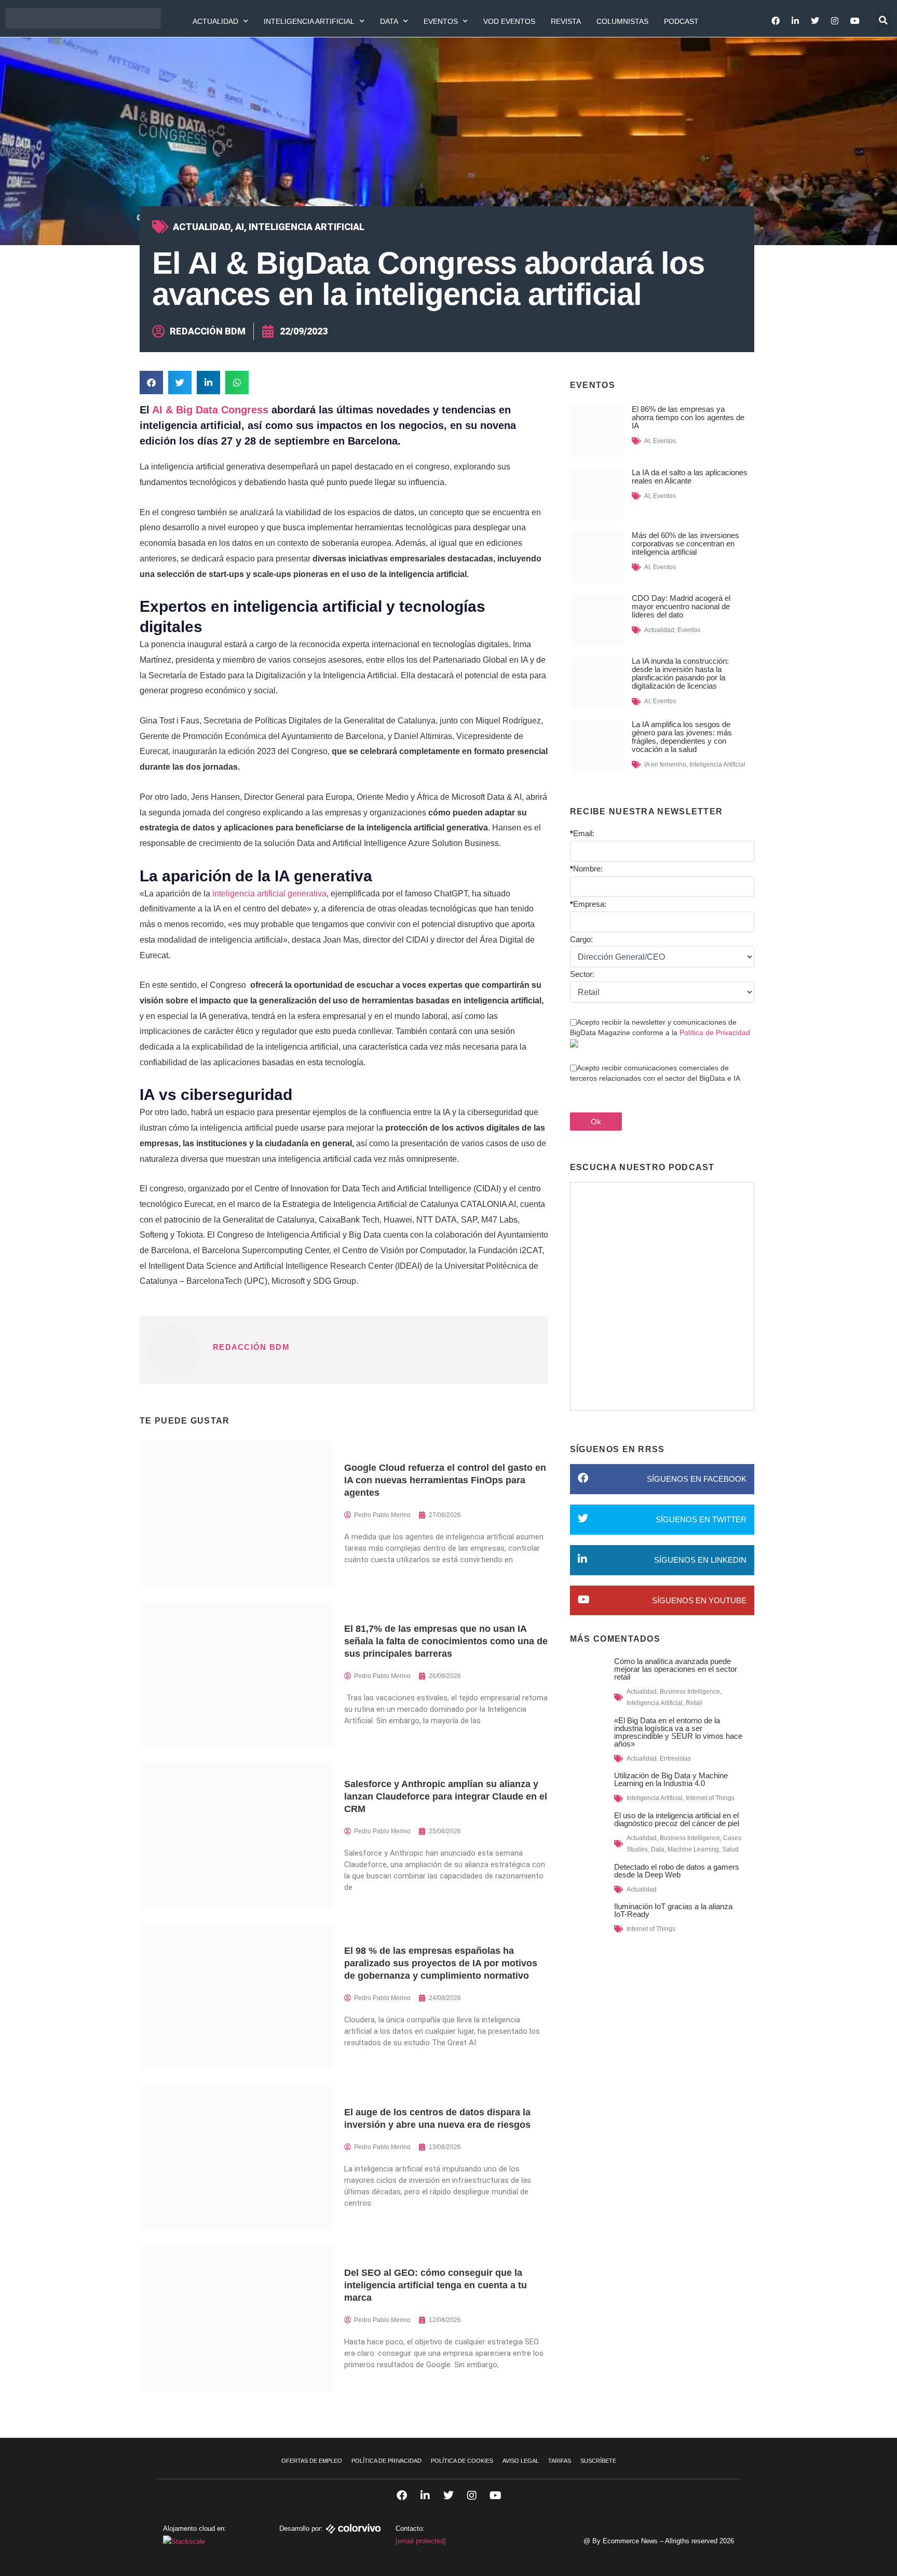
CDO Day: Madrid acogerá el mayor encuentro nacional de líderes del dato (681, 606)
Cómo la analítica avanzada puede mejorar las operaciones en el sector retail (676, 1669)
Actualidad (215, 21)
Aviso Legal (521, 2461)
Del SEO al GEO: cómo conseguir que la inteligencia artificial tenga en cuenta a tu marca (436, 2285)
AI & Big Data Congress (210, 410)
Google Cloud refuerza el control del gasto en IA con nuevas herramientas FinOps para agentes (445, 1480)
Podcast (681, 21)
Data (389, 21)
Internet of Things (710, 1798)
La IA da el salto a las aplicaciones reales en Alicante (690, 477)
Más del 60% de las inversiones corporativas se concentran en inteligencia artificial (685, 544)
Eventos (441, 21)
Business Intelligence (690, 1692)
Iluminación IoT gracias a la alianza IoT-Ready (673, 1910)
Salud (730, 1849)
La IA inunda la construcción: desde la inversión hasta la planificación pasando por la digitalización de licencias (680, 673)
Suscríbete (598, 2461)
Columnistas (622, 21)
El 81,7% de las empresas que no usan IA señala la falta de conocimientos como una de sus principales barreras (446, 1641)
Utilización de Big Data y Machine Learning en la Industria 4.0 (671, 1779)
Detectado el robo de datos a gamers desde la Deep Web (677, 1871)
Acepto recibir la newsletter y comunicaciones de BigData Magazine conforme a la (660, 1027)
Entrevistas (675, 1759)
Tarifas (560, 2461)
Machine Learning (693, 1849)
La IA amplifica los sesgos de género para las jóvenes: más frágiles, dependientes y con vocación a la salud (682, 737)
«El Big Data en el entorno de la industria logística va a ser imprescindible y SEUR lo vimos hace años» (678, 1732)
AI (240, 227)
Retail (694, 1703)
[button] (883, 20)
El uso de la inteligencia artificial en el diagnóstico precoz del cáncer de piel (677, 1819)
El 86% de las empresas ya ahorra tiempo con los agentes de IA (688, 417)
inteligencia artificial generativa (268, 894)
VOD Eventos (509, 21)
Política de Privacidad (715, 1032)
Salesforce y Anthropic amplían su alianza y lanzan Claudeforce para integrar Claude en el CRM (446, 1796)
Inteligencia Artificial (309, 21)
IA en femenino (665, 764)
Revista (566, 21)
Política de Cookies (462, 2461)
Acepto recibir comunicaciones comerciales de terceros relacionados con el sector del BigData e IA (655, 1073)
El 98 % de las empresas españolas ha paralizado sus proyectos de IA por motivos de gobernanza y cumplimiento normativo (441, 1963)
